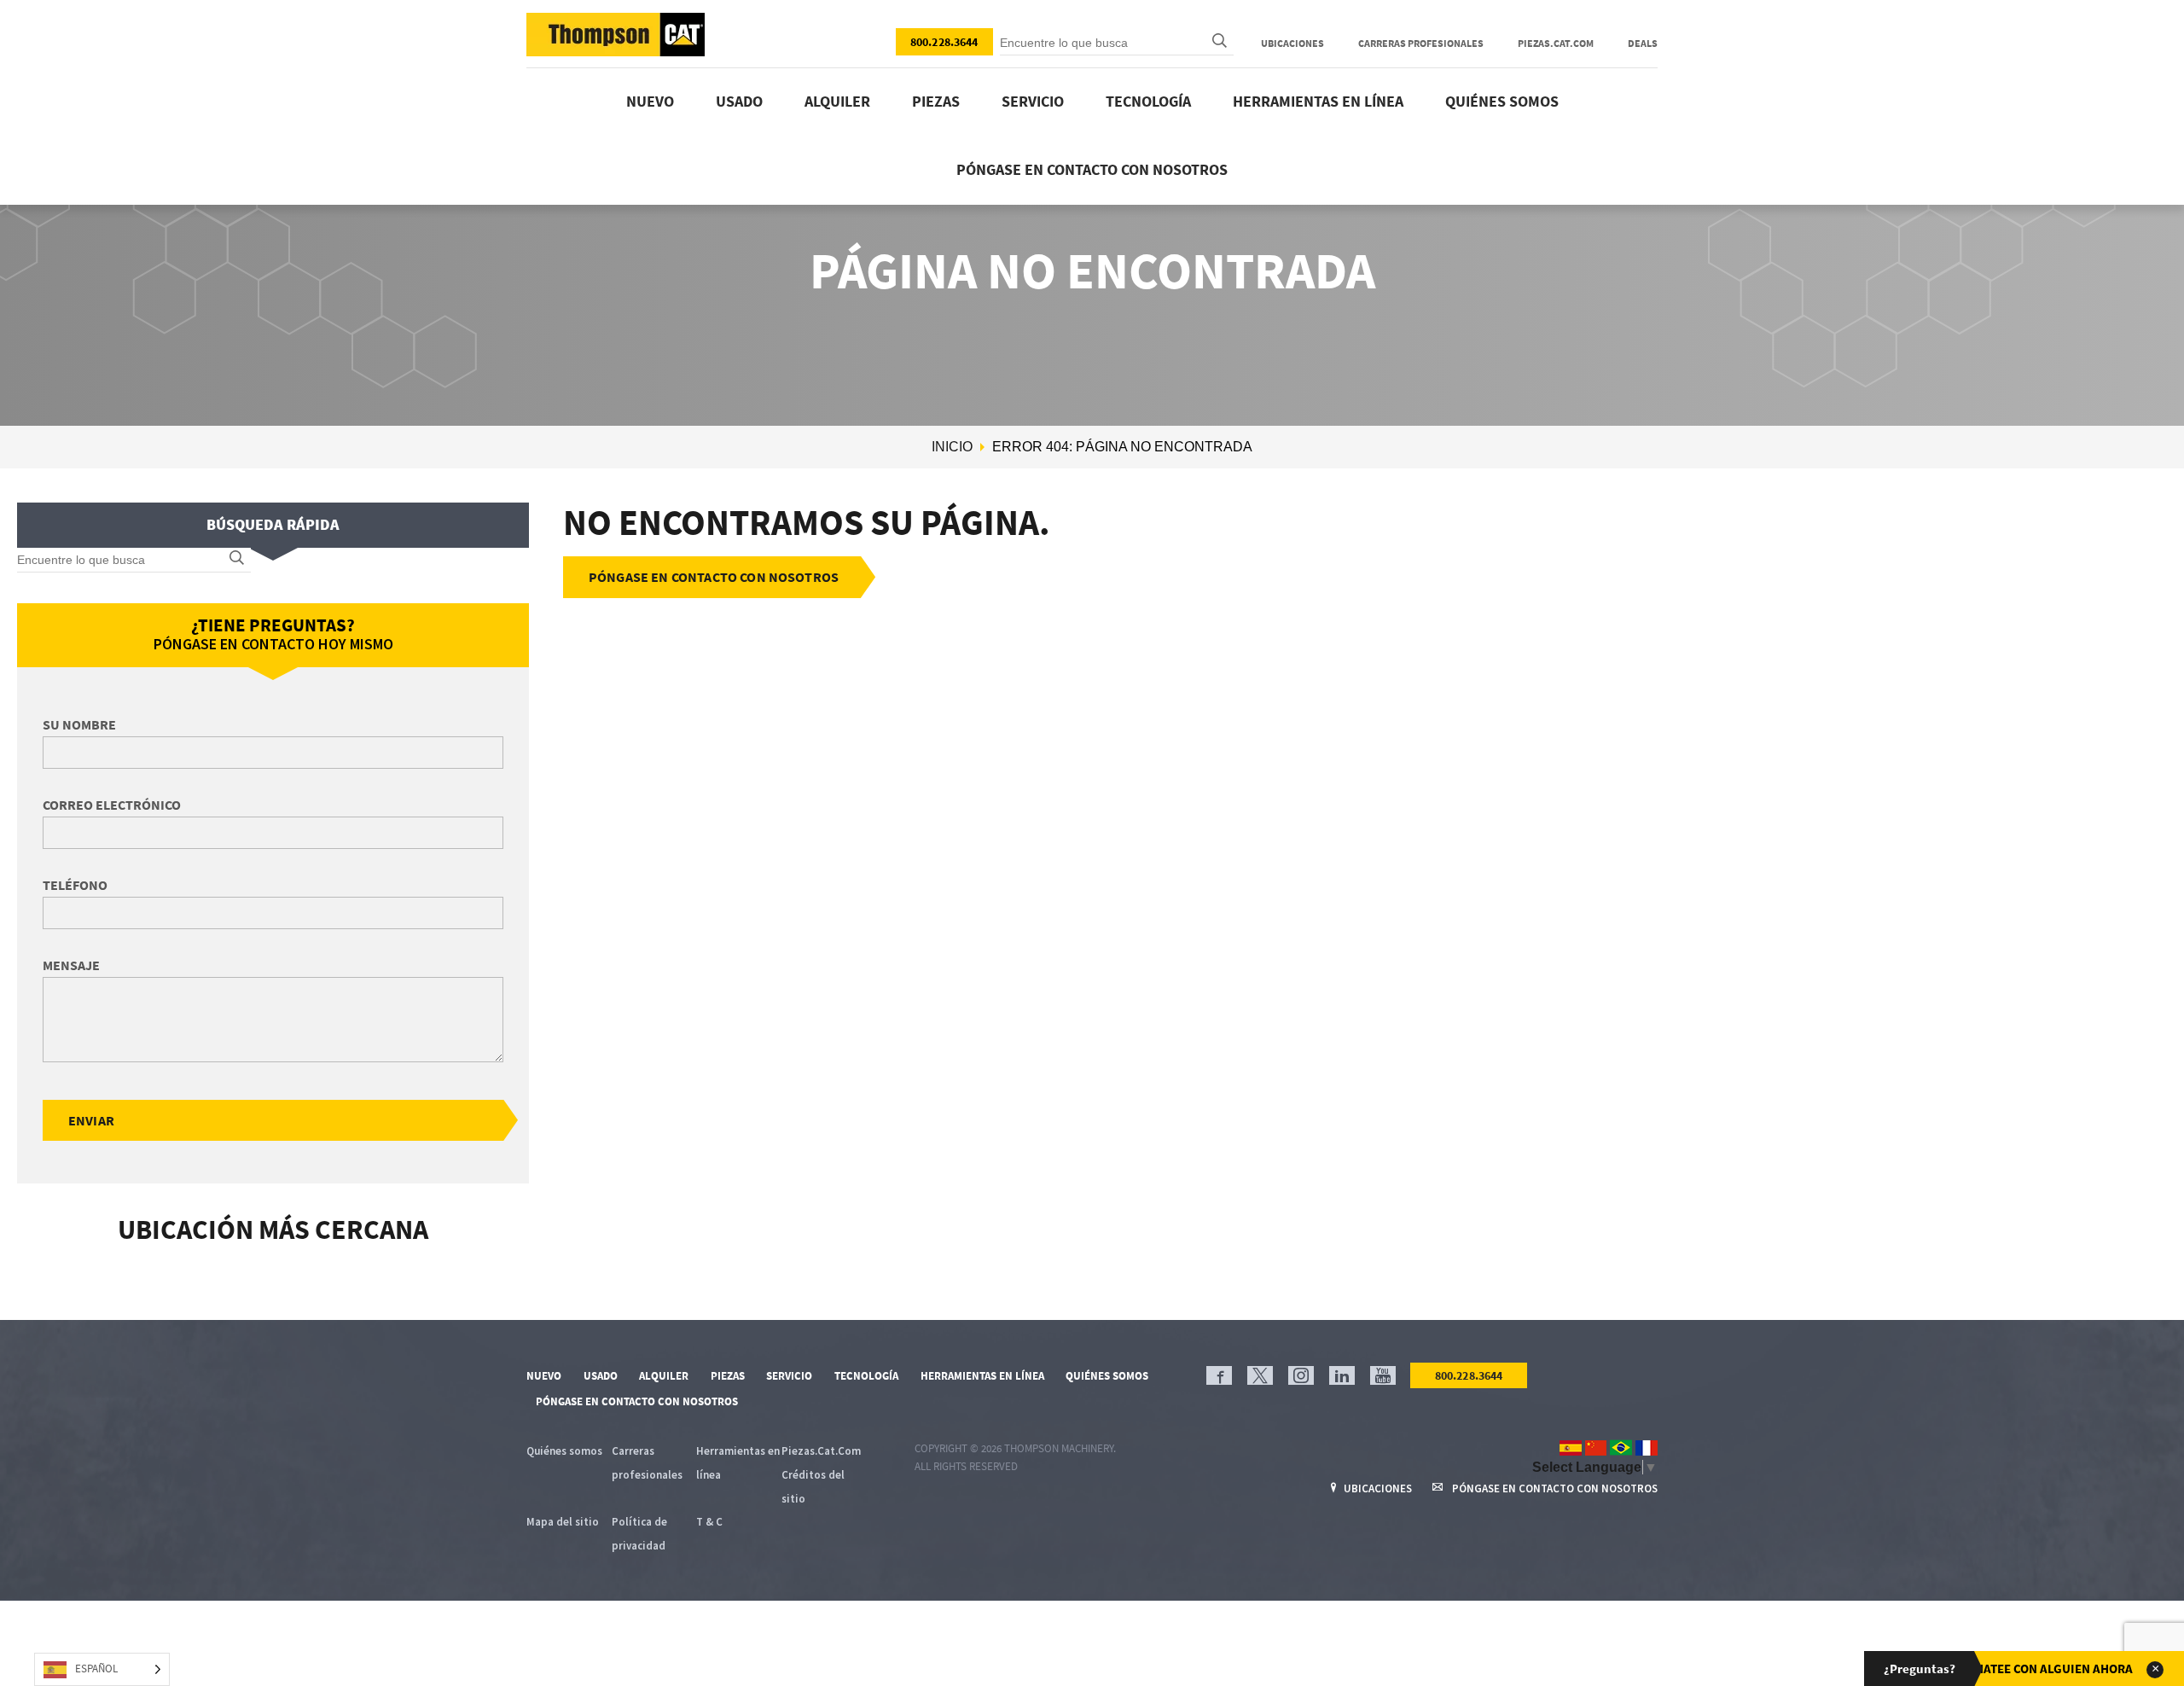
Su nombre (79, 724)
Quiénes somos (1502, 101)
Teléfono (75, 885)
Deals (1643, 43)
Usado (739, 101)
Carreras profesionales (1421, 43)
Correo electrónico (112, 805)
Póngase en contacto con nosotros (1092, 169)
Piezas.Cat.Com (1556, 43)
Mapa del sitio (563, 1522)
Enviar (91, 1120)
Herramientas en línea (1318, 101)
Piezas (936, 101)
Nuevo (650, 101)
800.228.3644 (944, 42)
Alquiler (837, 101)
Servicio (1033, 101)
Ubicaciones (1292, 43)
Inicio (952, 447)
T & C (709, 1522)
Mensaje (71, 965)
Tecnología (1148, 101)
